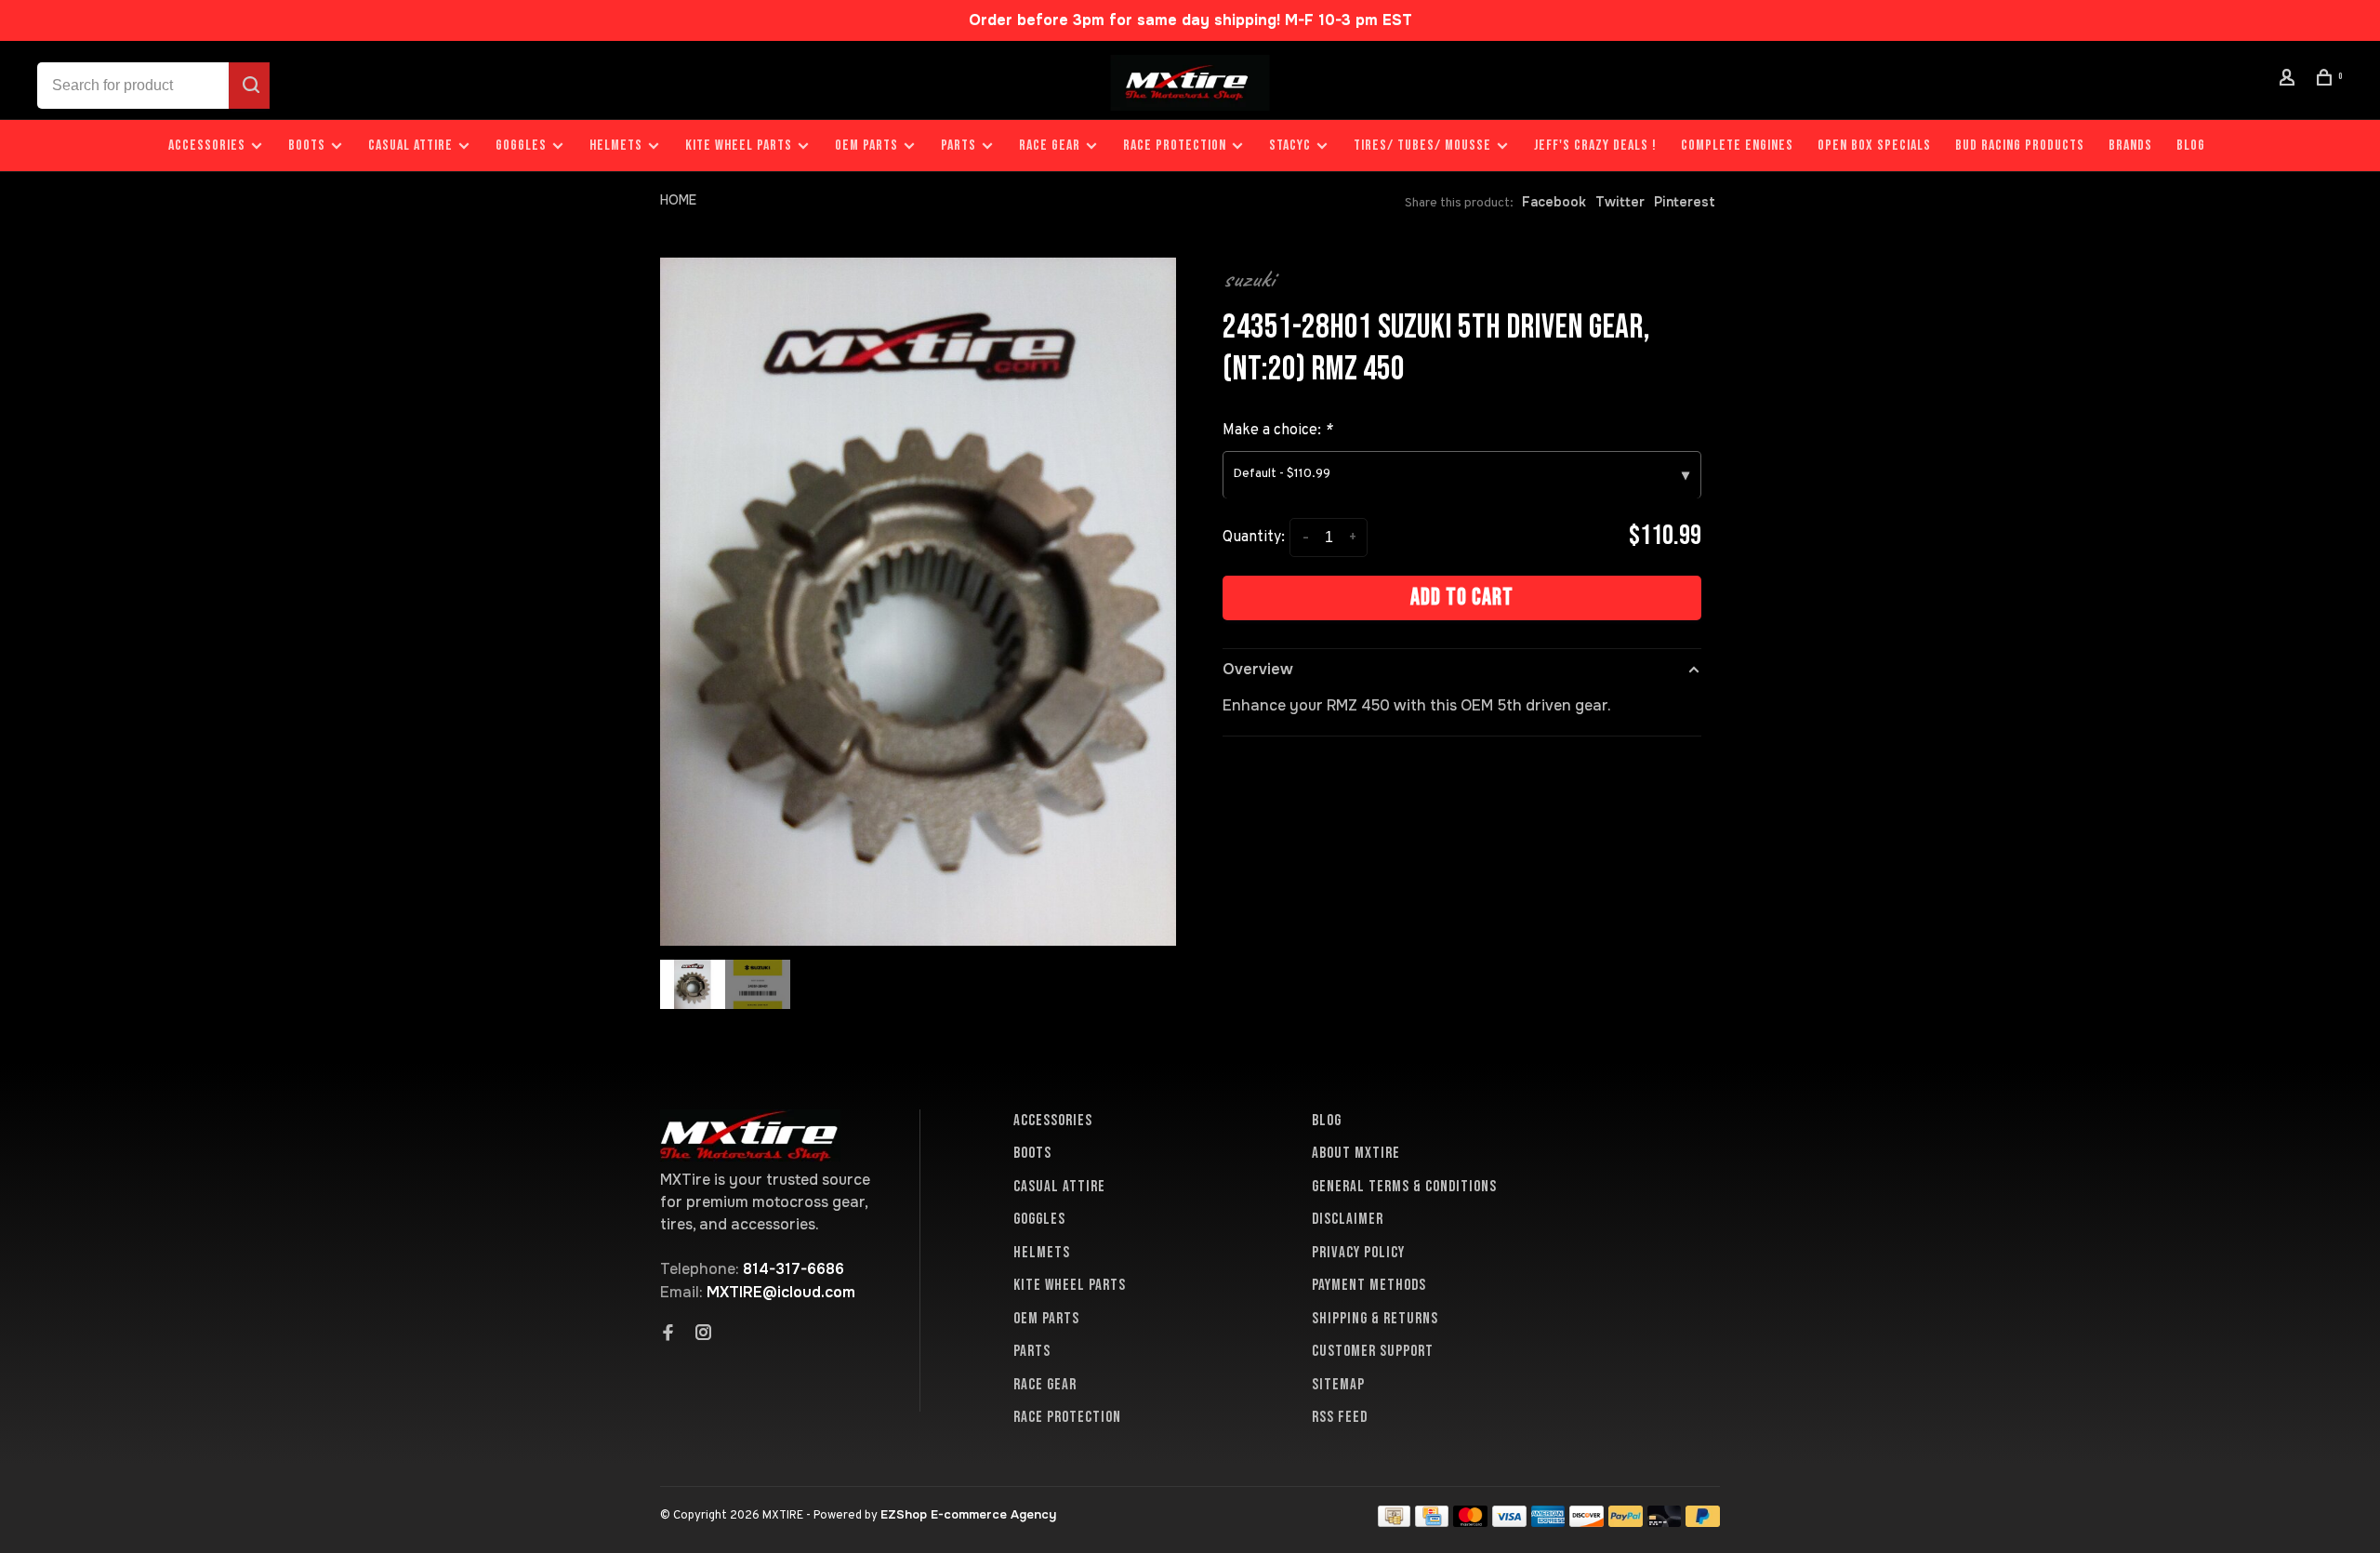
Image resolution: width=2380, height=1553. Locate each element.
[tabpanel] (918, 602)
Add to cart (1462, 597)
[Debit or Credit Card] (1665, 1522)
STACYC (1290, 146)
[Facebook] (668, 1334)
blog (2191, 146)
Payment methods (1369, 1285)
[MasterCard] (1470, 1522)
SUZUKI (1249, 279)
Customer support (1373, 1351)
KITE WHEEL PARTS (739, 146)
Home (678, 200)
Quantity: (1254, 538)
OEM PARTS (866, 146)
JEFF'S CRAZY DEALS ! (1595, 146)
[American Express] (1548, 1522)
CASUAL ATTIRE (410, 146)
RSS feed (1340, 1417)
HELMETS (616, 146)
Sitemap (1338, 1385)
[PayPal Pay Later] (1703, 1522)
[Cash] (1395, 1522)
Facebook (1554, 202)
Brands (2130, 146)
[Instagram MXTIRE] (704, 1334)
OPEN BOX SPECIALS (1874, 146)
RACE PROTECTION (1175, 146)
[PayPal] (1626, 1522)
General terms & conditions (1404, 1187)
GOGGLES (521, 146)
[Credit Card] (1432, 1522)
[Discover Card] (1587, 1522)
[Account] (2290, 80)
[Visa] (1509, 1522)
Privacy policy (1358, 1253)
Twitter (1620, 202)
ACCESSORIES (207, 146)
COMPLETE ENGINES (1737, 146)
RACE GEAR (1050, 146)
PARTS (959, 146)
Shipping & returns (1375, 1319)
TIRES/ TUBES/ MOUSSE (1422, 146)
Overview (1258, 669)
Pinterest (1685, 202)
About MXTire (1356, 1153)
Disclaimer (1348, 1219)
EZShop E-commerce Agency (968, 1514)
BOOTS (307, 146)
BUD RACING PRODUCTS (2020, 146)
